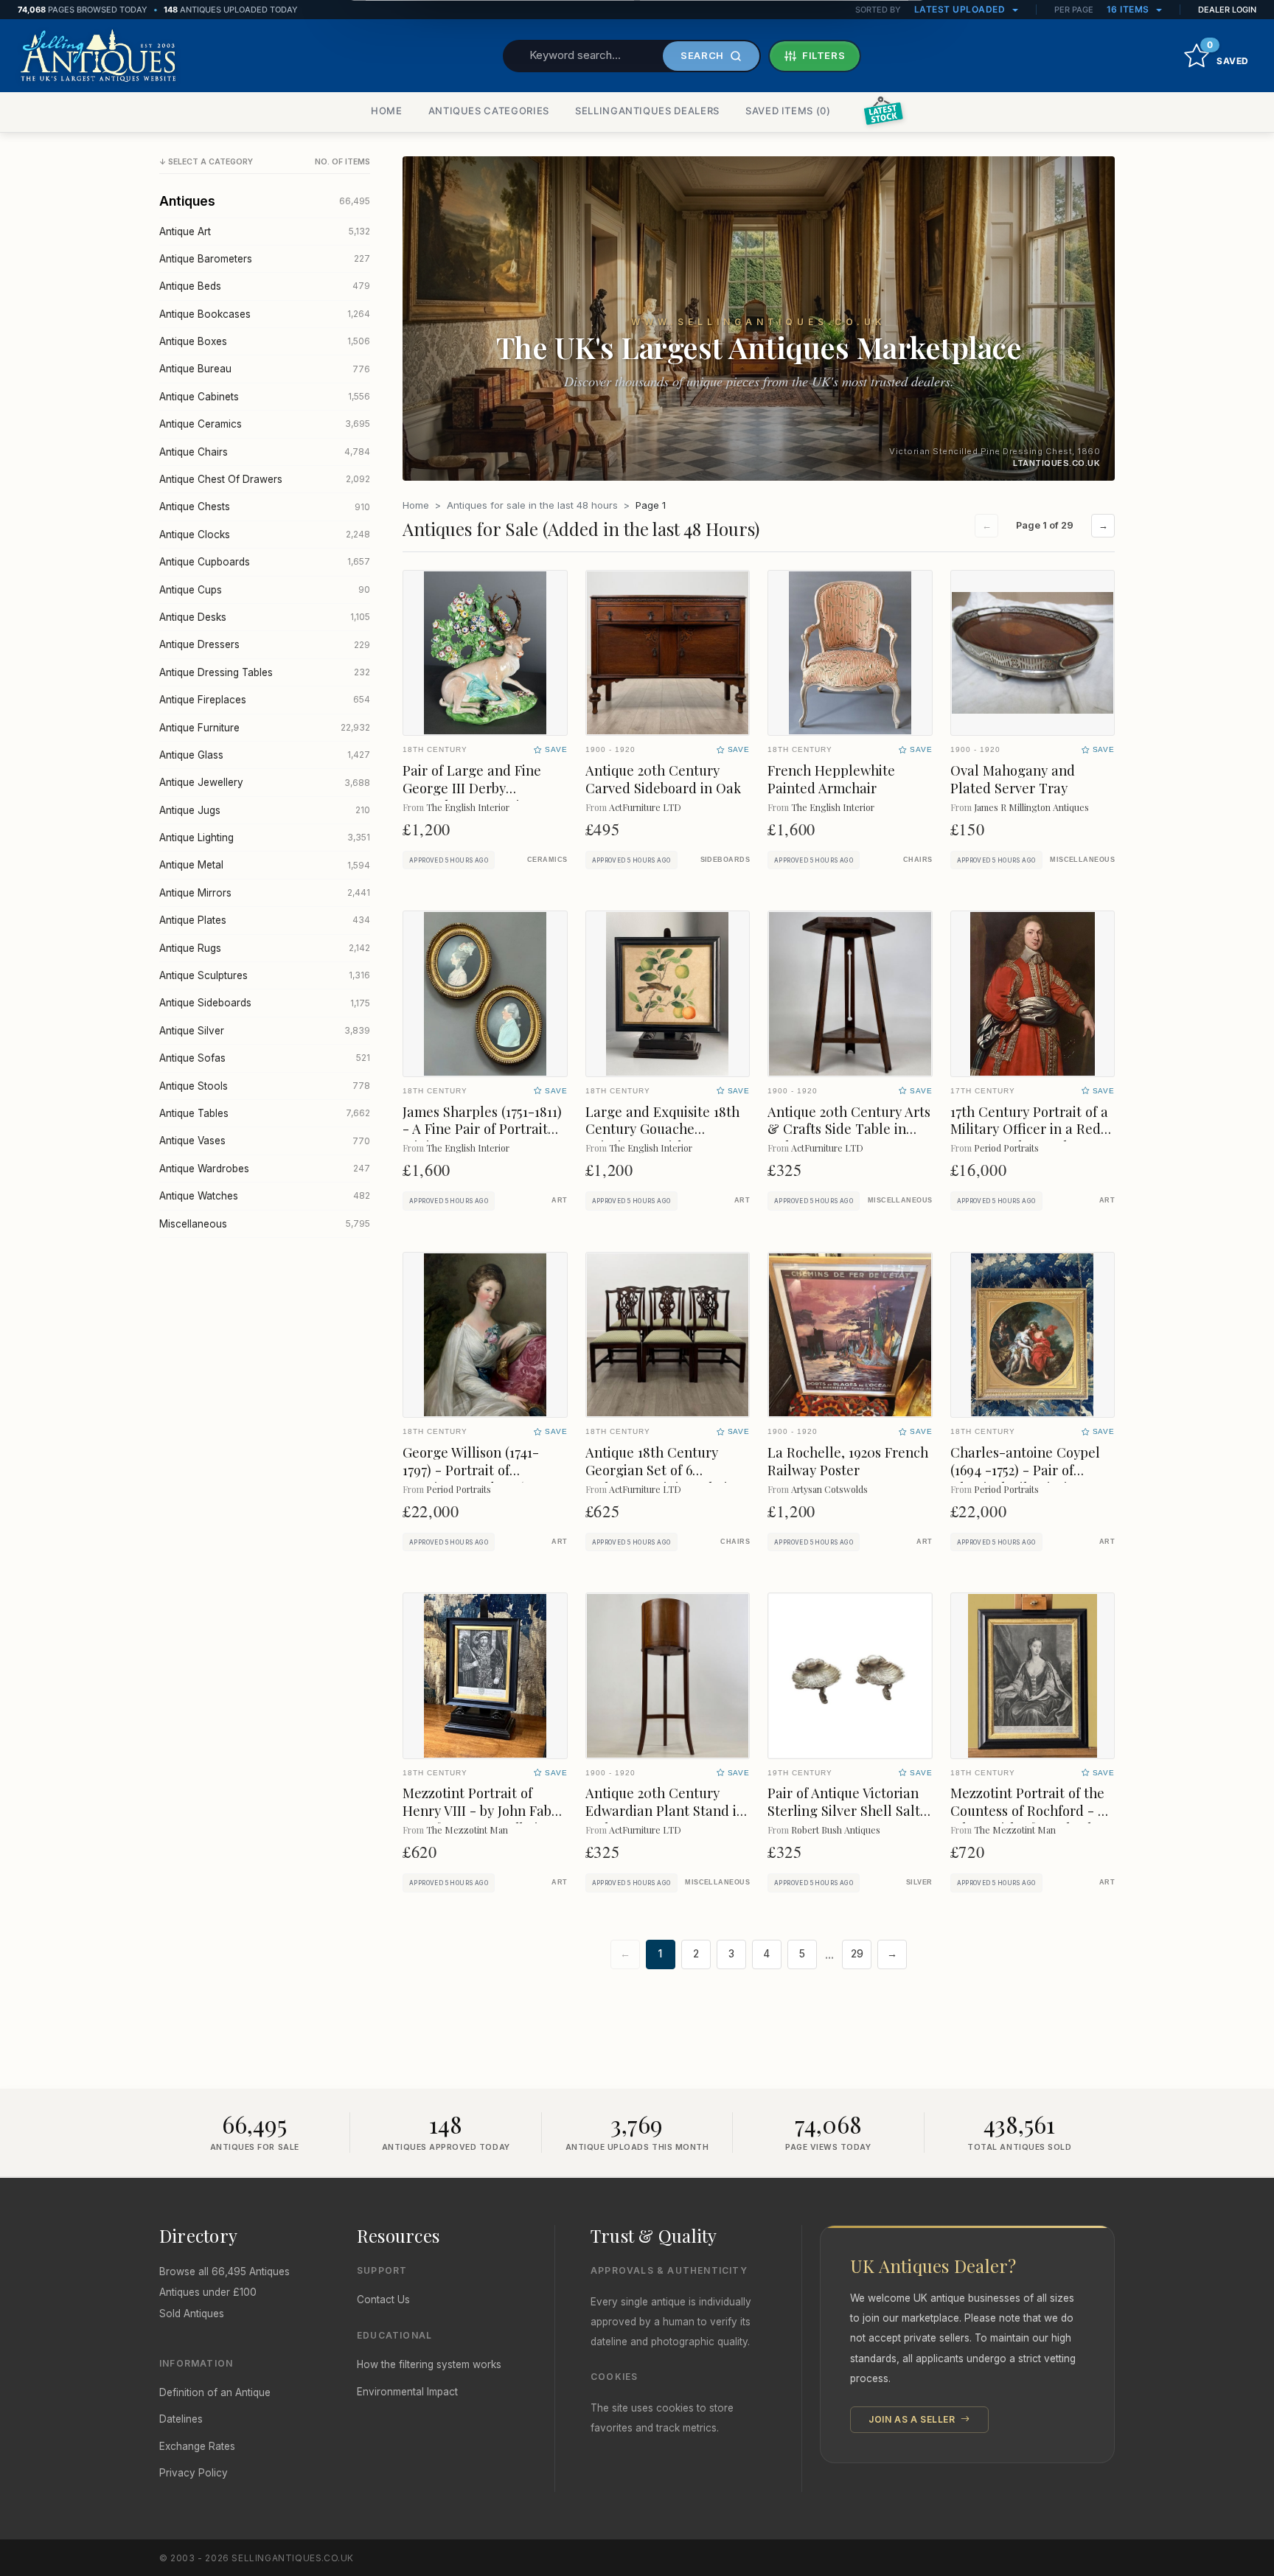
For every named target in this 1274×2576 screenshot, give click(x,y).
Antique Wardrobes (265, 1169)
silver (919, 1882)
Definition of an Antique (215, 2392)
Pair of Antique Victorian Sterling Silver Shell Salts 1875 (847, 1810)
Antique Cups (265, 590)
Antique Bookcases (265, 314)
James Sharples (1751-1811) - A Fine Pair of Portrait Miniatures (482, 1129)
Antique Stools (265, 1086)
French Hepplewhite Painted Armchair (831, 779)
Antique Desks (265, 617)
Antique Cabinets (265, 397)
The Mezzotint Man (467, 1830)
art (559, 1200)
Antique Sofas (265, 1058)
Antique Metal (265, 865)
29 (857, 1954)
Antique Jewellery (265, 782)
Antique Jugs (265, 810)
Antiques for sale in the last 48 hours (532, 505)
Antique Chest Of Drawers (265, 479)
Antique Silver (265, 1031)
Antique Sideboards (265, 1003)
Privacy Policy (194, 2473)
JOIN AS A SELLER (913, 2419)
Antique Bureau (265, 369)
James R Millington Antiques (1031, 807)
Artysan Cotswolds (829, 1489)
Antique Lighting (265, 838)
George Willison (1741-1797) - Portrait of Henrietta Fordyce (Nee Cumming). (476, 1479)
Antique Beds (265, 286)
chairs (918, 860)
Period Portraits (1006, 1148)
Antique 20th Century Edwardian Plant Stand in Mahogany (665, 1810)
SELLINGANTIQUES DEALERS (647, 111)
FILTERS (824, 55)
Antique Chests (265, 507)
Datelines (181, 2419)
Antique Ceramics (265, 424)
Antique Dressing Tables (265, 672)
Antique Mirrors (265, 893)
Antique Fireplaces (265, 700)
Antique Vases (265, 1141)
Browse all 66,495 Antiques (224, 2272)
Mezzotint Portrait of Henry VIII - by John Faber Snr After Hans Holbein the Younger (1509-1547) (484, 1819)
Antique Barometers (265, 259)
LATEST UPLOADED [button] (961, 9)
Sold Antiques (192, 2314)
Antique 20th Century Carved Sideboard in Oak (663, 779)
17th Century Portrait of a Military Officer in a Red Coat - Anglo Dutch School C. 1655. (1029, 1138)
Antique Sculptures (265, 975)
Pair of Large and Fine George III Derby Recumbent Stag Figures (479, 788)
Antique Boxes (265, 341)
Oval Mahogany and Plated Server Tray (1013, 779)
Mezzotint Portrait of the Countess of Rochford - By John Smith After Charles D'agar (1031, 1819)
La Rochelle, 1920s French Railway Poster (848, 1461)
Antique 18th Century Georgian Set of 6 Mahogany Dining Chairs (662, 1470)
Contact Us (383, 2300)
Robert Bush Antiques (836, 1830)
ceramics (547, 860)
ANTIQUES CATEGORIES (489, 111)
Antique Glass (265, 755)
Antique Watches (265, 1196)
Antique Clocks (265, 535)
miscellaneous (1082, 860)
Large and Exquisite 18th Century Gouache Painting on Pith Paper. (662, 1129)
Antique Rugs (265, 948)
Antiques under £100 (208, 2292)
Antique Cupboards (265, 562)
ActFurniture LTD (645, 807)
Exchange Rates (197, 2446)
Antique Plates (265, 920)
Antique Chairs (265, 452)
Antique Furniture (265, 728)
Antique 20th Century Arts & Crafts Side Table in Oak (849, 1129)
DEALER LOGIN (1227, 10)
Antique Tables (265, 1113)
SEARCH (702, 55)
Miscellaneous (265, 1224)
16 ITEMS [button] (1129, 9)
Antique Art (265, 232)
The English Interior (468, 807)
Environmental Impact (407, 2392)
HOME (387, 111)
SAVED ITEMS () (788, 111)
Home (416, 505)
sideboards (725, 860)
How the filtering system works (429, 2364)
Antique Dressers (265, 644)
